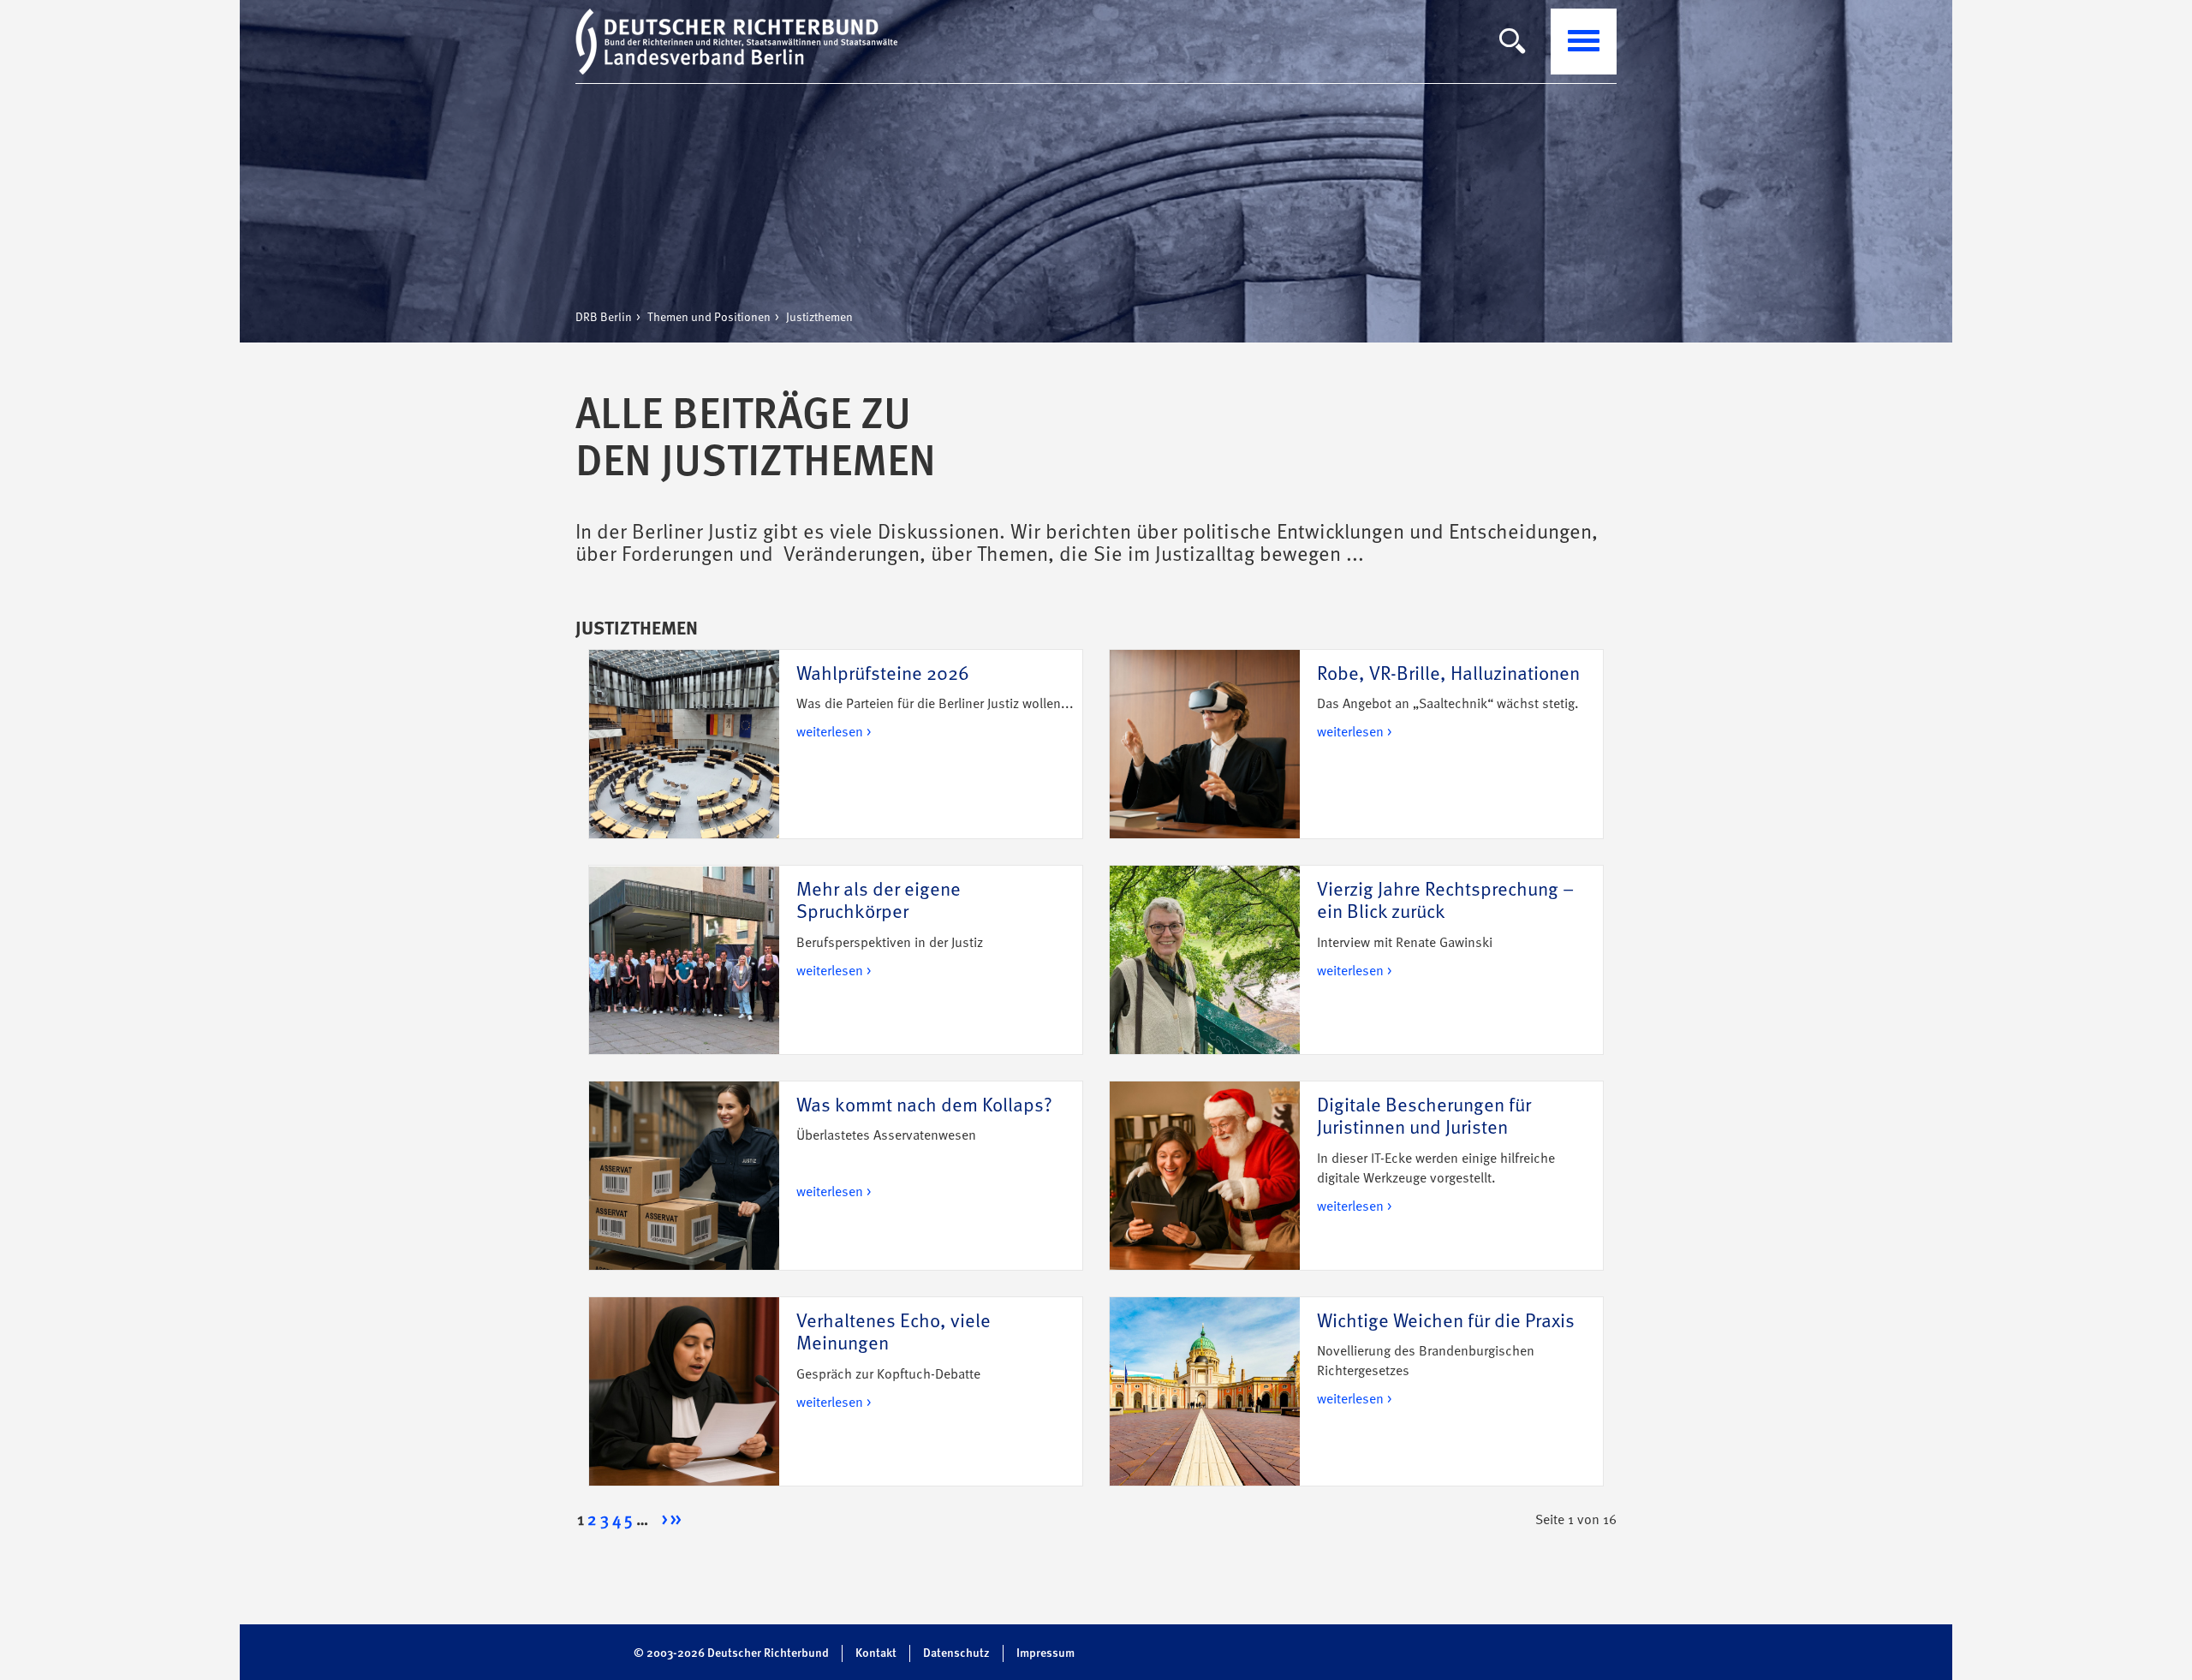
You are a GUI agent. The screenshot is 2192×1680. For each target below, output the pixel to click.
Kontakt (876, 1653)
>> (676, 1521)
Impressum (1045, 1653)
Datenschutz (956, 1653)
